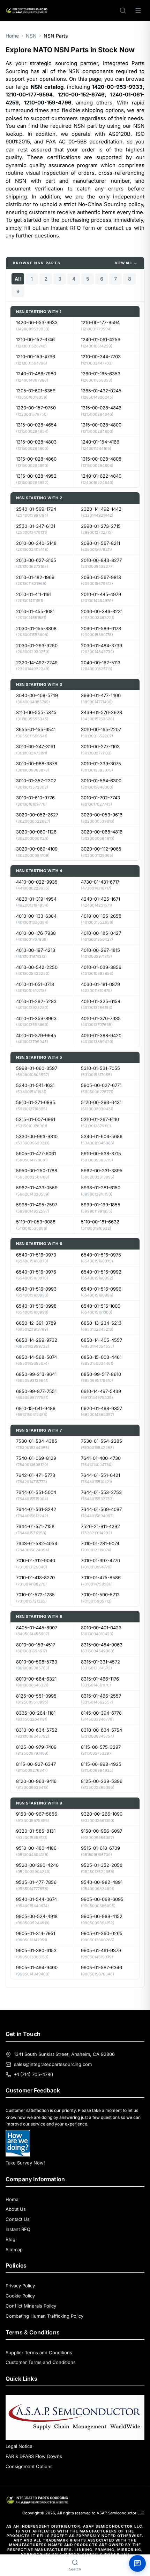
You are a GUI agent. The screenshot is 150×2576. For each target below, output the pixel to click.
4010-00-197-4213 (36, 950)
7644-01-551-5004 (36, 1492)
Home (12, 36)
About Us (16, 2209)
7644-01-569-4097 (101, 1509)
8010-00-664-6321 (36, 1679)
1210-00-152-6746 (35, 339)
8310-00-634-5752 (37, 1730)
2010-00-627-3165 (36, 560)
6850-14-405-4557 (102, 1340)
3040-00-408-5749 (37, 695)
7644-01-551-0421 (100, 1475)
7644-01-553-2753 (101, 1492)
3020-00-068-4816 (102, 832)
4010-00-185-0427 (101, 933)
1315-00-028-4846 (101, 408)
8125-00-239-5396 (102, 1781)
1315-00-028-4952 (36, 476)
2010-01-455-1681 (35, 611)
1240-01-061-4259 (101, 339)
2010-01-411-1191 (34, 594)
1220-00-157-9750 (36, 408)
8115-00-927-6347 (36, 1764)
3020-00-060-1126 (36, 832)
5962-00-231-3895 (102, 1170)
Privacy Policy (20, 2286)
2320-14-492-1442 (101, 509)
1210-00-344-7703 (101, 357)
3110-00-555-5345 (36, 712)
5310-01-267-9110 (100, 1119)
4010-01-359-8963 (36, 1018)
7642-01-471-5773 (36, 1475)
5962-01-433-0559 (37, 1188)
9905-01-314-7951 (36, 1933)
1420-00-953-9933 (37, 322)
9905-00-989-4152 (102, 1916)
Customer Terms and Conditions (41, 2362)
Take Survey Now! (25, 2163)
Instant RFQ (18, 2229)
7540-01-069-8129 (36, 1458)
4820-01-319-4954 (36, 899)
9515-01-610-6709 (100, 1848)
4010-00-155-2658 (101, 916)
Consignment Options (29, 2466)
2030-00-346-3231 (102, 611)
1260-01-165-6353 (101, 374)
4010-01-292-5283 (36, 1001)
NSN (31, 36)
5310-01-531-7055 (100, 1068)
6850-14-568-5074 (36, 1357)
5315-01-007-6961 (36, 1119)
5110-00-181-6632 (100, 1222)
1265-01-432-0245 (101, 391)
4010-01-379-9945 (36, 1035)
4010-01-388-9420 (101, 1035)
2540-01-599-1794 (36, 509)
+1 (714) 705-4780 (33, 2074)
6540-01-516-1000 (101, 1306)
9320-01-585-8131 (36, 1831)
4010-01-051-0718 (35, 984)
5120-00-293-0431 (101, 1102)
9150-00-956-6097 (102, 1831)
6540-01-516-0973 (36, 1255)
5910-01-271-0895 (36, 1102)
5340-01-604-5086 (102, 1136)
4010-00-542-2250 (37, 967)
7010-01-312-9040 (36, 1560)
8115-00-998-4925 (101, 1764)
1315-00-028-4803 (36, 442)
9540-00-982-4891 (102, 1882)
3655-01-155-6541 (36, 729)
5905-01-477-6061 (36, 1153)
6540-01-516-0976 (36, 1272)
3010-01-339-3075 (101, 764)
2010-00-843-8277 (101, 560)
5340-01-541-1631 (35, 1085)
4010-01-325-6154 (101, 1001)
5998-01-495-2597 (37, 1205)
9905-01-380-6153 (36, 1950)
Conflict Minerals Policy (31, 2306)
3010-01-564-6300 (101, 781)
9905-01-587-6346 (102, 1967)
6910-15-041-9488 (36, 1408)
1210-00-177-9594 (100, 322)
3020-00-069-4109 (37, 849)
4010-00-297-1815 (100, 950)
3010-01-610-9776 (35, 798)
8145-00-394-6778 (101, 1713)
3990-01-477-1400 (101, 695)
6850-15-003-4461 (101, 1357)
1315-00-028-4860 (36, 459)
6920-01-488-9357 (102, 1408)
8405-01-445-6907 (37, 1628)
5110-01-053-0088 (36, 1222)
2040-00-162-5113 (101, 663)
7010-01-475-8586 (101, 1577)
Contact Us (18, 2219)
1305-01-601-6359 (36, 391)
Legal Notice (19, 2446)
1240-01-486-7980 (36, 374)
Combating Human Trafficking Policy (44, 2316)
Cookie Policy (20, 2296)
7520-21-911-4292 (100, 1526)
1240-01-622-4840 (101, 476)
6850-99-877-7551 (36, 1391)
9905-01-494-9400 (37, 1967)
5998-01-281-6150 (101, 1188)
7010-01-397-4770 (100, 1560)
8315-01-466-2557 (101, 1696)
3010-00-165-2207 (101, 729)
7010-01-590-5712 (100, 1595)
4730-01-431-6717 (100, 882)
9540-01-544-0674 (36, 1899)
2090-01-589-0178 (101, 628)
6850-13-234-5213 (101, 1323)
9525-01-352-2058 (102, 1865)
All (18, 279)
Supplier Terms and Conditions (39, 2352)
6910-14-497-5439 (101, 1391)
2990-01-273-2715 (101, 526)
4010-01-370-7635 (101, 1018)
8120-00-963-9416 (36, 1781)
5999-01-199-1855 (101, 1205)
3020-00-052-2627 (37, 815)
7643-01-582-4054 (37, 1543)
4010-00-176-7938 (36, 933)
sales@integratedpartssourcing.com (53, 2064)
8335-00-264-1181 (36, 1713)
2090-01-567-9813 (101, 577)
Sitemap (14, 2249)
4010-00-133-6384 (36, 916)
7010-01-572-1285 (35, 1595)
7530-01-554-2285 (102, 1441)
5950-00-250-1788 (37, 1170)
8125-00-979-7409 (36, 1747)
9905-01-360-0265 (102, 1933)
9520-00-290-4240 (37, 1865)
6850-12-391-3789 (36, 1323)
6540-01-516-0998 (36, 1306)
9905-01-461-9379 (101, 1950)
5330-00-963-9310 (37, 1136)
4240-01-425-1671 (100, 899)
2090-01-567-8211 (100, 543)
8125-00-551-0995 (36, 1696)
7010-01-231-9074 (100, 1543)
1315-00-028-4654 (36, 425)
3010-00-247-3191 (36, 746)
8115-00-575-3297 (101, 1747)
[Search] (123, 10)
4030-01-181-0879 (100, 984)
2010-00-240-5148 (36, 543)
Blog (10, 2239)
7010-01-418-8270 (35, 1577)
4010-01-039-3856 (101, 967)
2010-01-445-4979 (101, 594)
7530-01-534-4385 (37, 1441)
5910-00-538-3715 (101, 1153)
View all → (126, 263)
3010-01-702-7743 (100, 798)
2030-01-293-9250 (37, 645)
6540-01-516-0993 (36, 1289)
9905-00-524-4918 (37, 1916)
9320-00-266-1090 (102, 1814)
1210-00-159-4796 (36, 357)
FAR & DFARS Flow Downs (34, 2456)
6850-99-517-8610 (101, 1374)
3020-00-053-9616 (102, 815)
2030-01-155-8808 (36, 628)
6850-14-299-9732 (37, 1340)
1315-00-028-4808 (101, 459)
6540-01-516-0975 (101, 1255)
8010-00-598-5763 (37, 1662)
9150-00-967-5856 (37, 1814)
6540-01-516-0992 (101, 1272)
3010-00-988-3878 (37, 764)
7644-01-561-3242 (36, 1509)
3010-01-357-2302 (36, 781)
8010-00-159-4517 (36, 1645)
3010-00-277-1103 (100, 746)
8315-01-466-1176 (100, 1679)
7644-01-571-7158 (35, 1526)
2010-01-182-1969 (35, 577)
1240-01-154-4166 (100, 442)
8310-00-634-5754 (102, 1730)
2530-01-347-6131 (36, 526)
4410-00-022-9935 (37, 882)
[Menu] (138, 10)
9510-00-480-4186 (36, 1848)
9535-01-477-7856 (36, 1882)
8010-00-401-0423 (101, 1628)
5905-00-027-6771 (101, 1085)
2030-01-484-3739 (102, 645)
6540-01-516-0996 (101, 1289)
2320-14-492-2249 (37, 663)
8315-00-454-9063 (102, 1645)
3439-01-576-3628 (102, 712)
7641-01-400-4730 (101, 1458)
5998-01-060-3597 (37, 1068)
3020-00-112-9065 (101, 849)
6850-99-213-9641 (36, 1374)
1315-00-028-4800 (101, 425)
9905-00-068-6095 (102, 1899)
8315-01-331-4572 (100, 1662)
